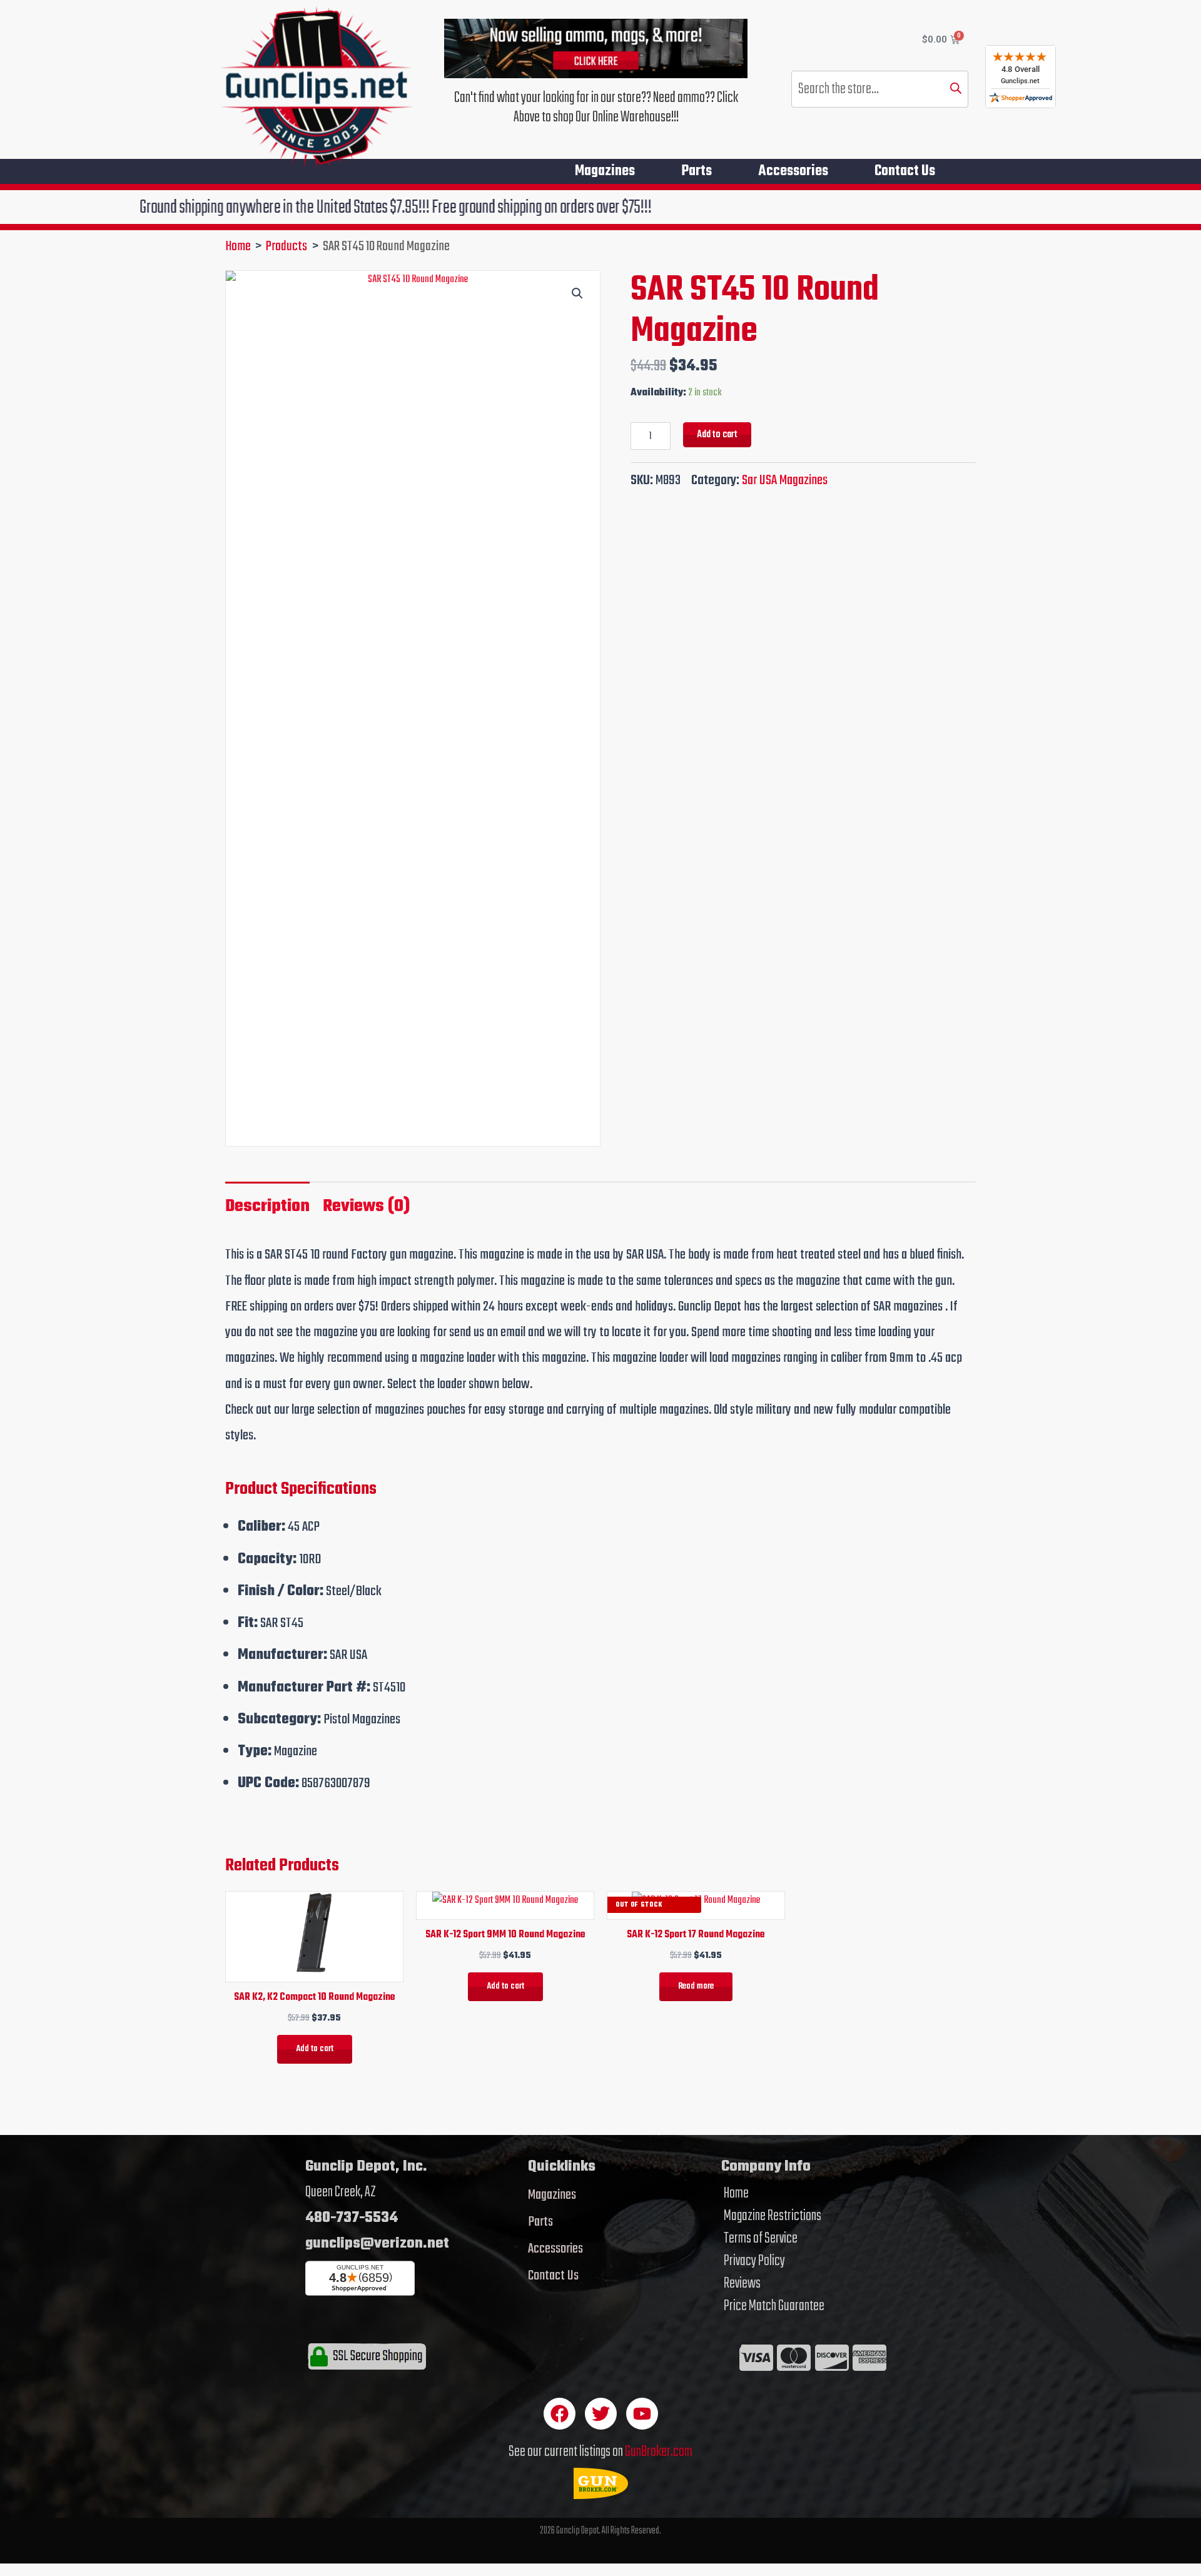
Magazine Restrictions (773, 2216)
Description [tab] (267, 1206)
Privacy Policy (754, 2261)
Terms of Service (761, 2239)
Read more (696, 1986)
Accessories (793, 171)
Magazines (605, 171)
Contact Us (905, 171)
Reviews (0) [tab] (366, 1206)
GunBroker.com (659, 2452)
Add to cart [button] (315, 2049)
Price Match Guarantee (774, 2306)
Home (736, 2194)
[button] (577, 293)
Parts (697, 171)
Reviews (742, 2284)
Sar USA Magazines (785, 480)
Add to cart (717, 434)
